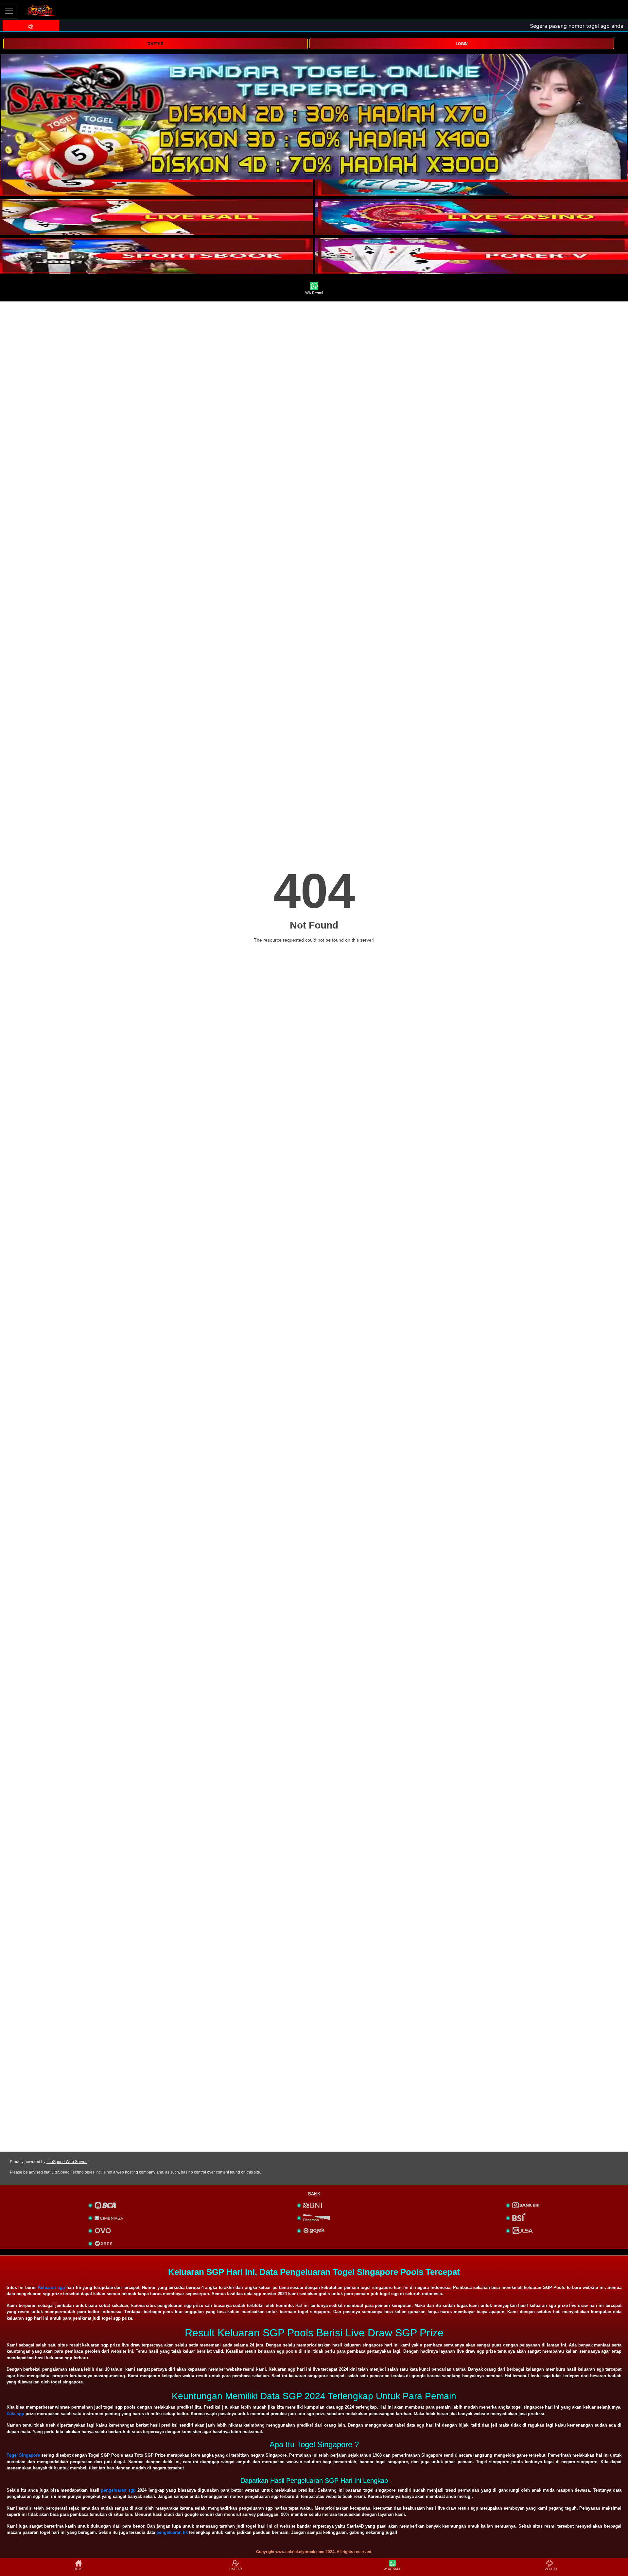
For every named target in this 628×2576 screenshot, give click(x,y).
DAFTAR (156, 44)
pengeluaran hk (172, 2532)
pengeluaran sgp (118, 2490)
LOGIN (462, 44)
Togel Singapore (23, 2455)
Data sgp (15, 2414)
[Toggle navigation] (9, 11)
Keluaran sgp (51, 2287)
